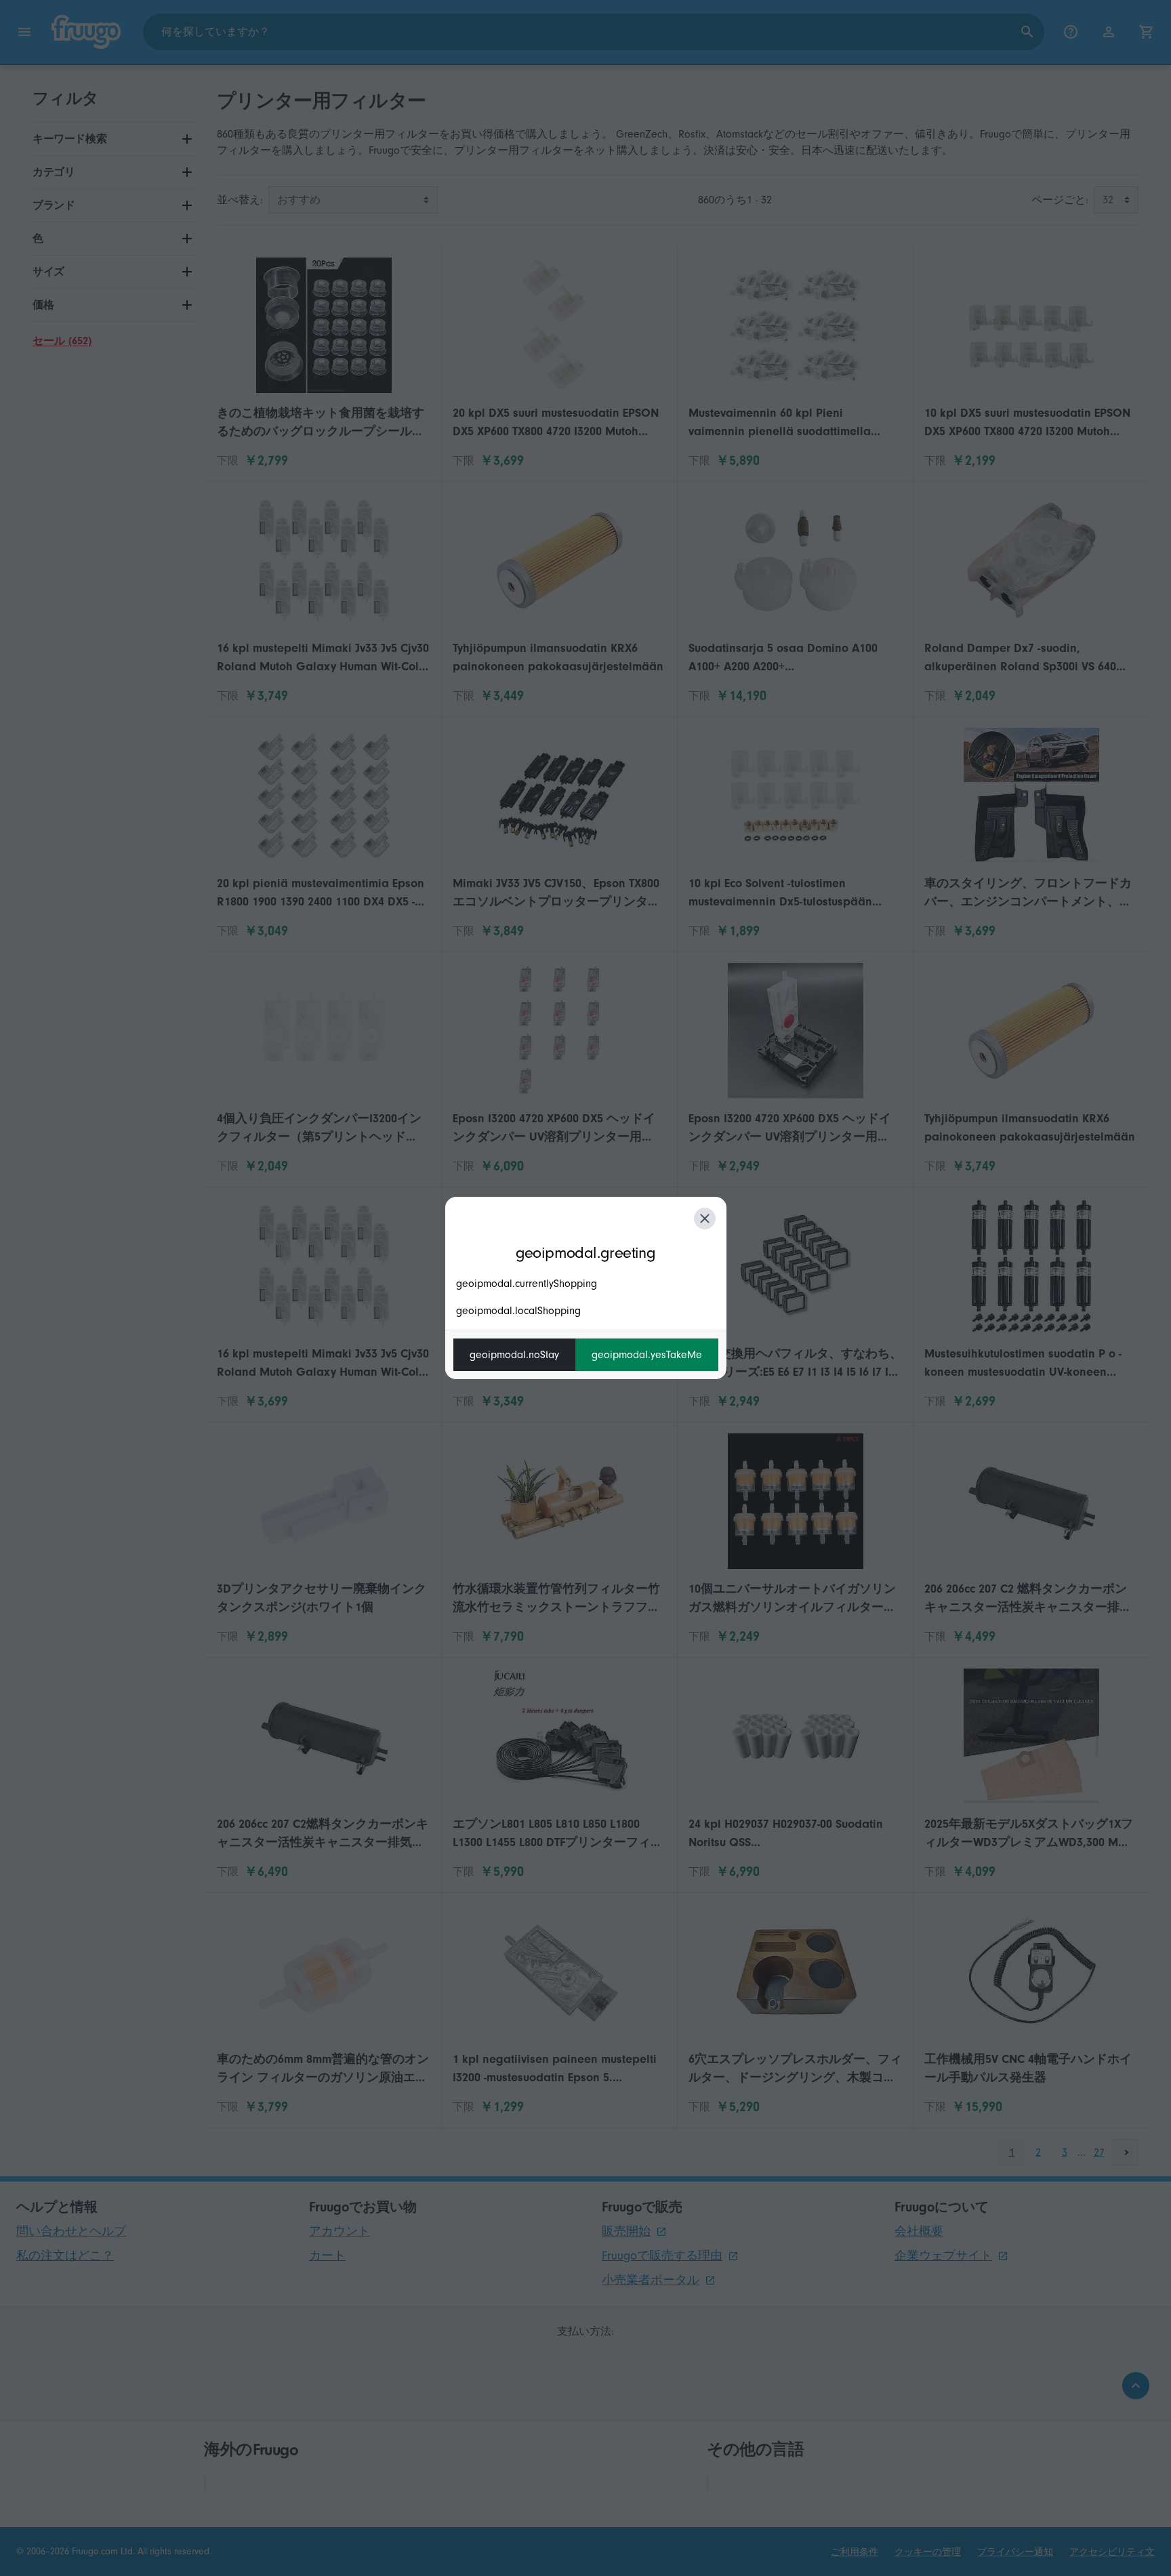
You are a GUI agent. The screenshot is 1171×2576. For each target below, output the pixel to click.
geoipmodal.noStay (514, 1355)
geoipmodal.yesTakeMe (647, 1355)
